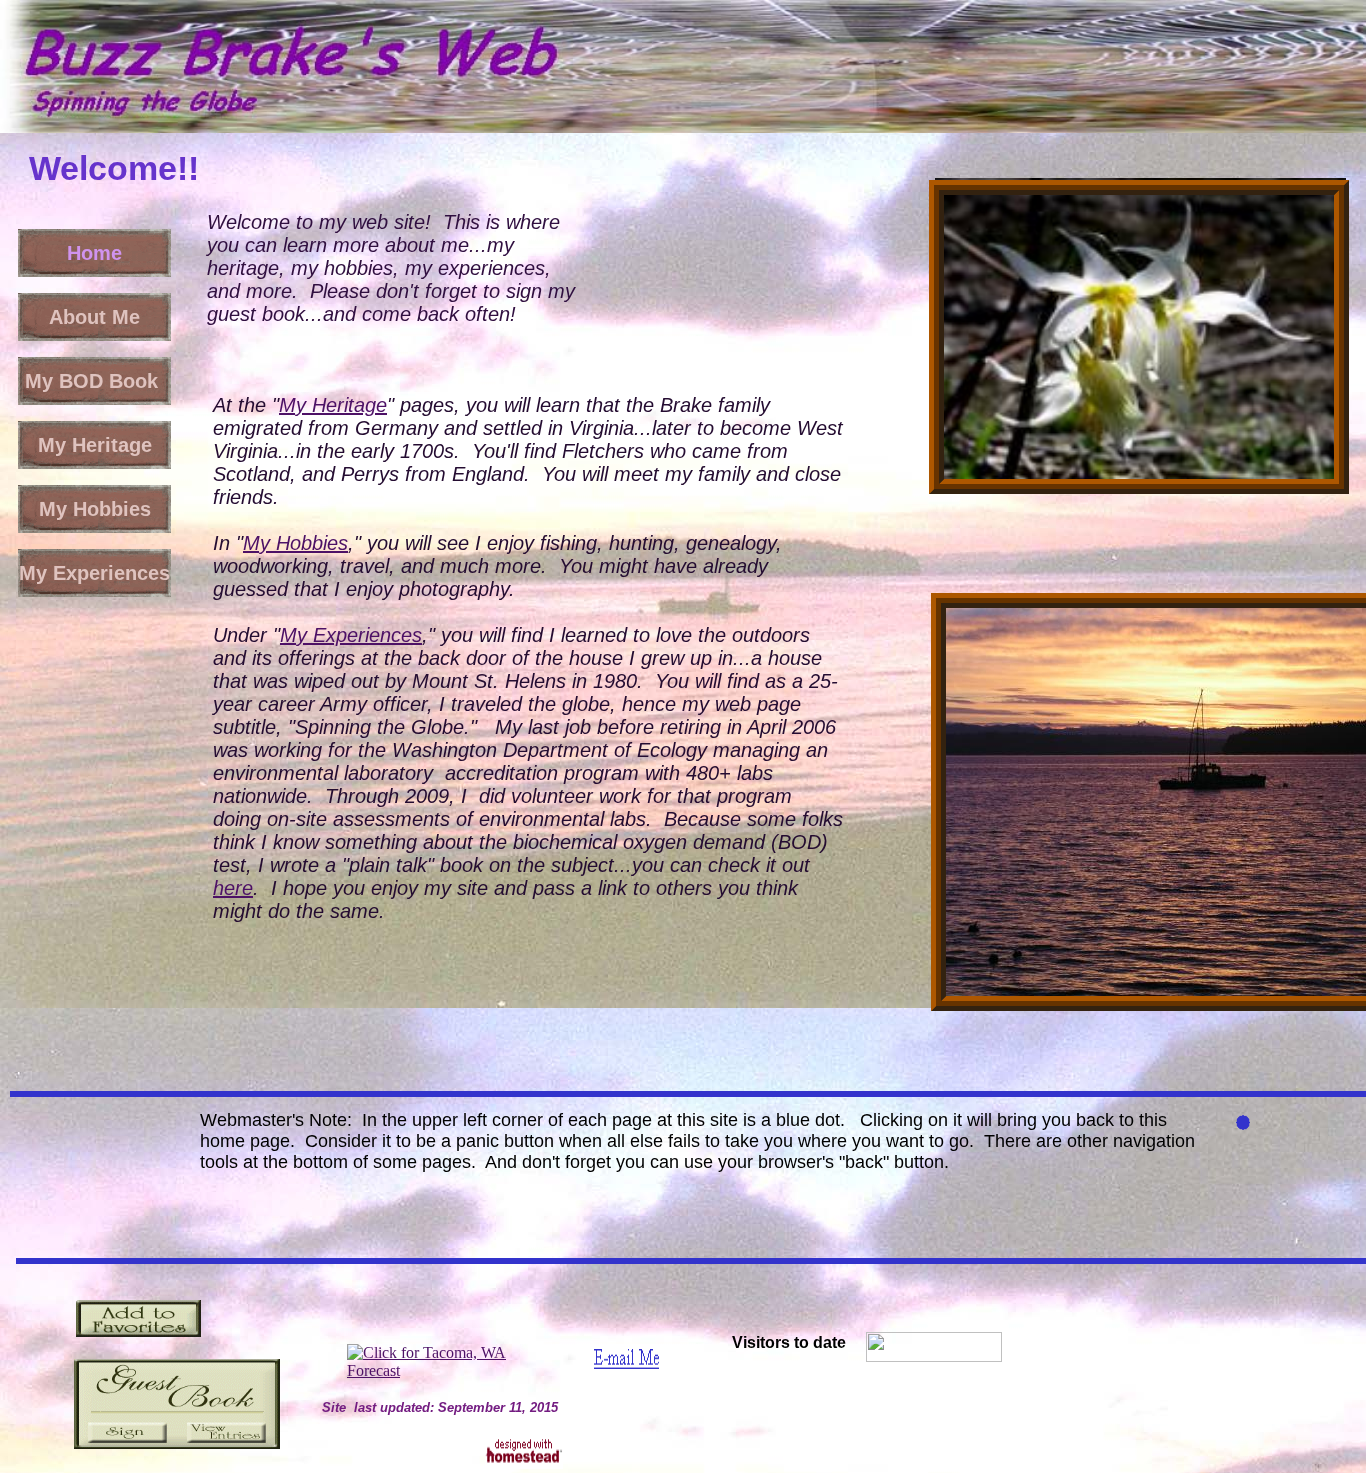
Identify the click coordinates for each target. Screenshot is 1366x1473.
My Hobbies (295, 543)
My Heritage (333, 405)
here (233, 888)
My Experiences (351, 635)
